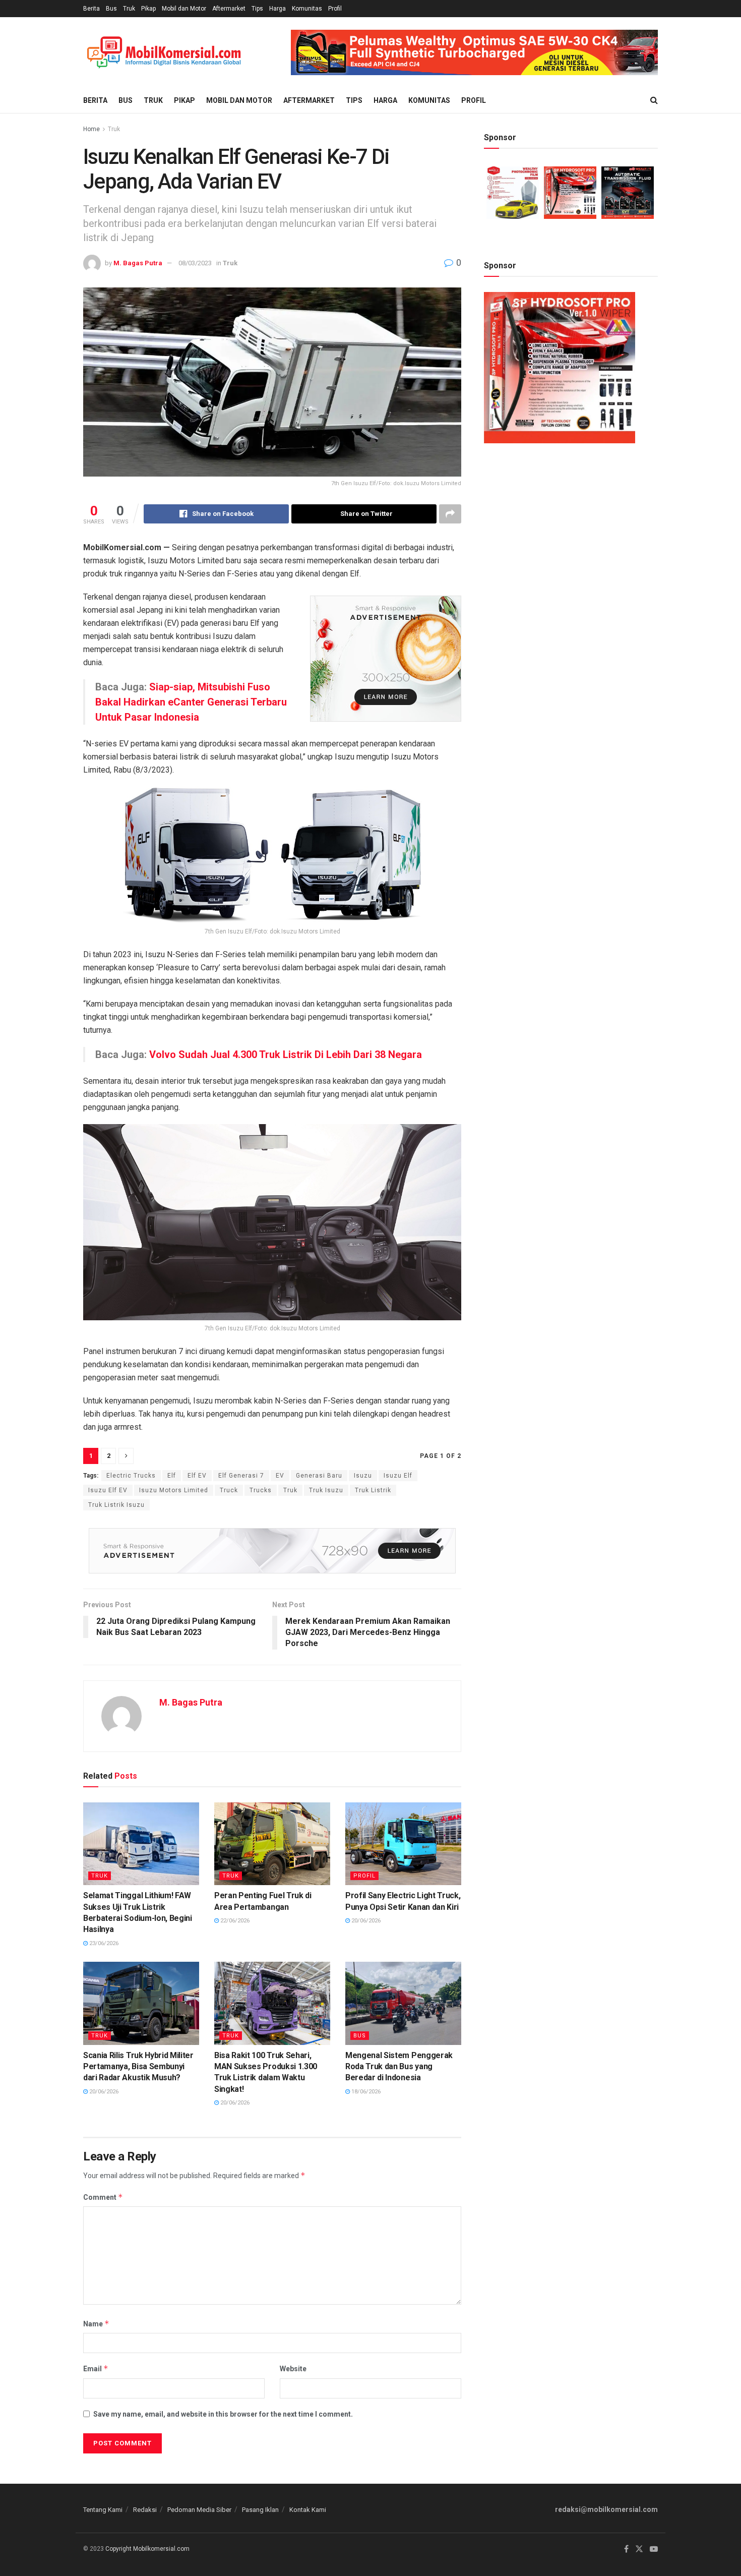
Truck (229, 1490)
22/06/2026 (234, 1921)
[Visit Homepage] (164, 53)
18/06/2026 (365, 2092)
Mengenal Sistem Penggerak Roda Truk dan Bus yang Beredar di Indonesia (399, 2067)
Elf (172, 1476)
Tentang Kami (103, 2510)
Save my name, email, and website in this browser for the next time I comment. (223, 2414)
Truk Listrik (373, 1490)
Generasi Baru (319, 1476)
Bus (111, 9)
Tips (257, 9)
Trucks (261, 1490)
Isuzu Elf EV (108, 1490)
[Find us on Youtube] (654, 2549)
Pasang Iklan (260, 2510)
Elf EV (197, 1476)
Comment (103, 2197)
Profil (335, 9)
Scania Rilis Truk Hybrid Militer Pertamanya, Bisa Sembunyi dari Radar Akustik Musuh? (138, 2067)
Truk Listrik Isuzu (116, 1505)
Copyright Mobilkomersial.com (147, 2549)
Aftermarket (229, 9)
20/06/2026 (365, 1921)
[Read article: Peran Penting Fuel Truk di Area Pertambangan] (272, 1844)
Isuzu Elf (398, 1476)
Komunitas (307, 9)
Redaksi (145, 2510)
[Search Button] (654, 100)
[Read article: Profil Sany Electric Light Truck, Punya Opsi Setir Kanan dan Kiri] (403, 1844)
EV (280, 1476)
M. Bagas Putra (138, 263)
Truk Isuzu (326, 1490)
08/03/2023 (195, 263)
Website (293, 2369)
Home (91, 129)
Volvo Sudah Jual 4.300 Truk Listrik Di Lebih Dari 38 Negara (286, 1055)
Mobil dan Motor (184, 9)
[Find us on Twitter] (639, 2549)
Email (96, 2368)
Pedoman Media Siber (199, 2510)
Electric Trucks (131, 1476)
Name (96, 2324)
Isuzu (363, 1476)
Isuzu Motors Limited (174, 1490)
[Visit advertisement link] (474, 52)
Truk (129, 9)
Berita (91, 9)
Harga (277, 9)
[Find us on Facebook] (626, 2549)
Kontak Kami (308, 2510)
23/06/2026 (103, 1943)
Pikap (148, 9)
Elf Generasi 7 (241, 1476)
